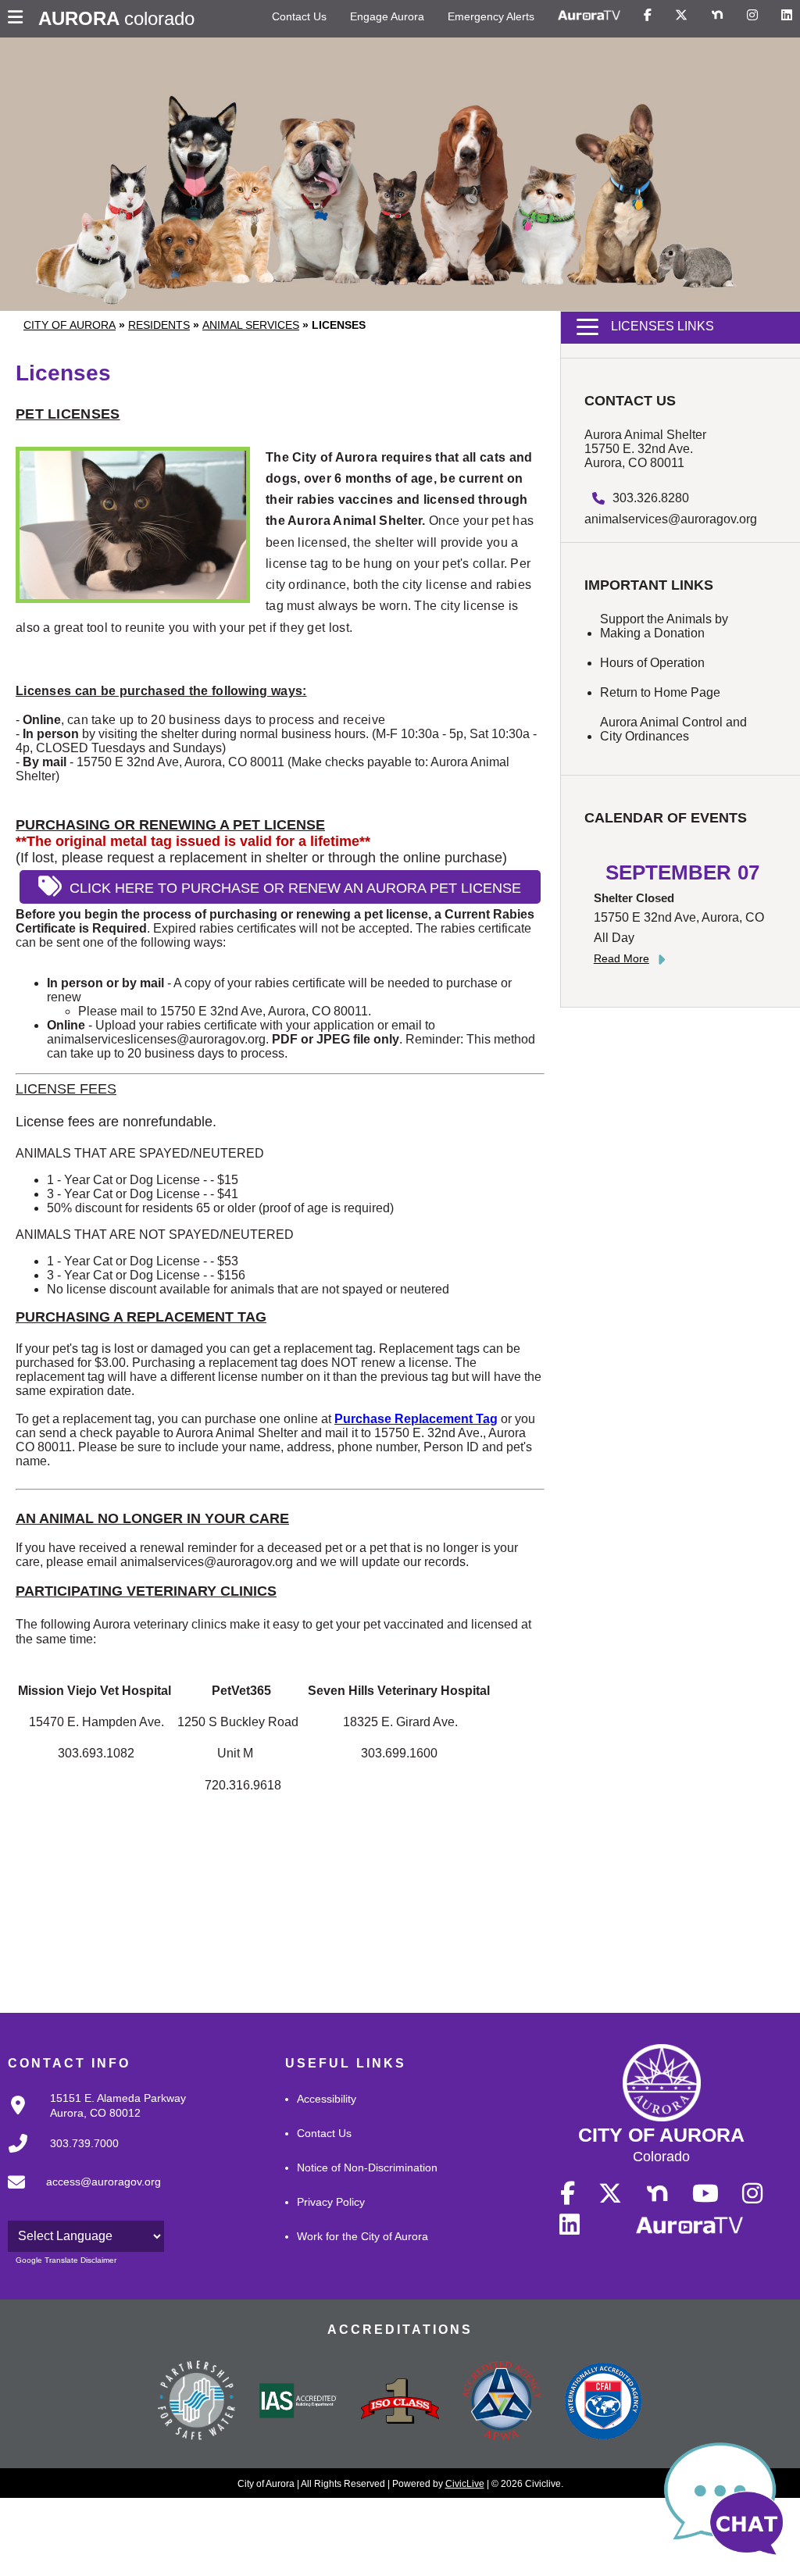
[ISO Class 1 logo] (400, 2403)
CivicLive (465, 2484)
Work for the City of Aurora (362, 2236)
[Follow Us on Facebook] (648, 16)
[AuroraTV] (589, 16)
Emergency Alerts (491, 16)
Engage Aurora (387, 16)
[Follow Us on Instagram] (752, 16)
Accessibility (327, 2099)
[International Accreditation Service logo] (298, 2402)
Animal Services (251, 325)
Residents (159, 325)
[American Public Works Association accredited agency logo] (502, 2403)
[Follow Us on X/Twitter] (681, 16)
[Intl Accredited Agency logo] (603, 2403)
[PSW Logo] (197, 2403)
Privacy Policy (331, 2202)
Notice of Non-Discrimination (367, 2167)
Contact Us (299, 16)
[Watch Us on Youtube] (705, 2194)
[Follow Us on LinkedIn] (787, 16)
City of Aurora (70, 325)
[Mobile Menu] (19, 19)
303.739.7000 (84, 2143)
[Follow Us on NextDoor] (717, 16)
